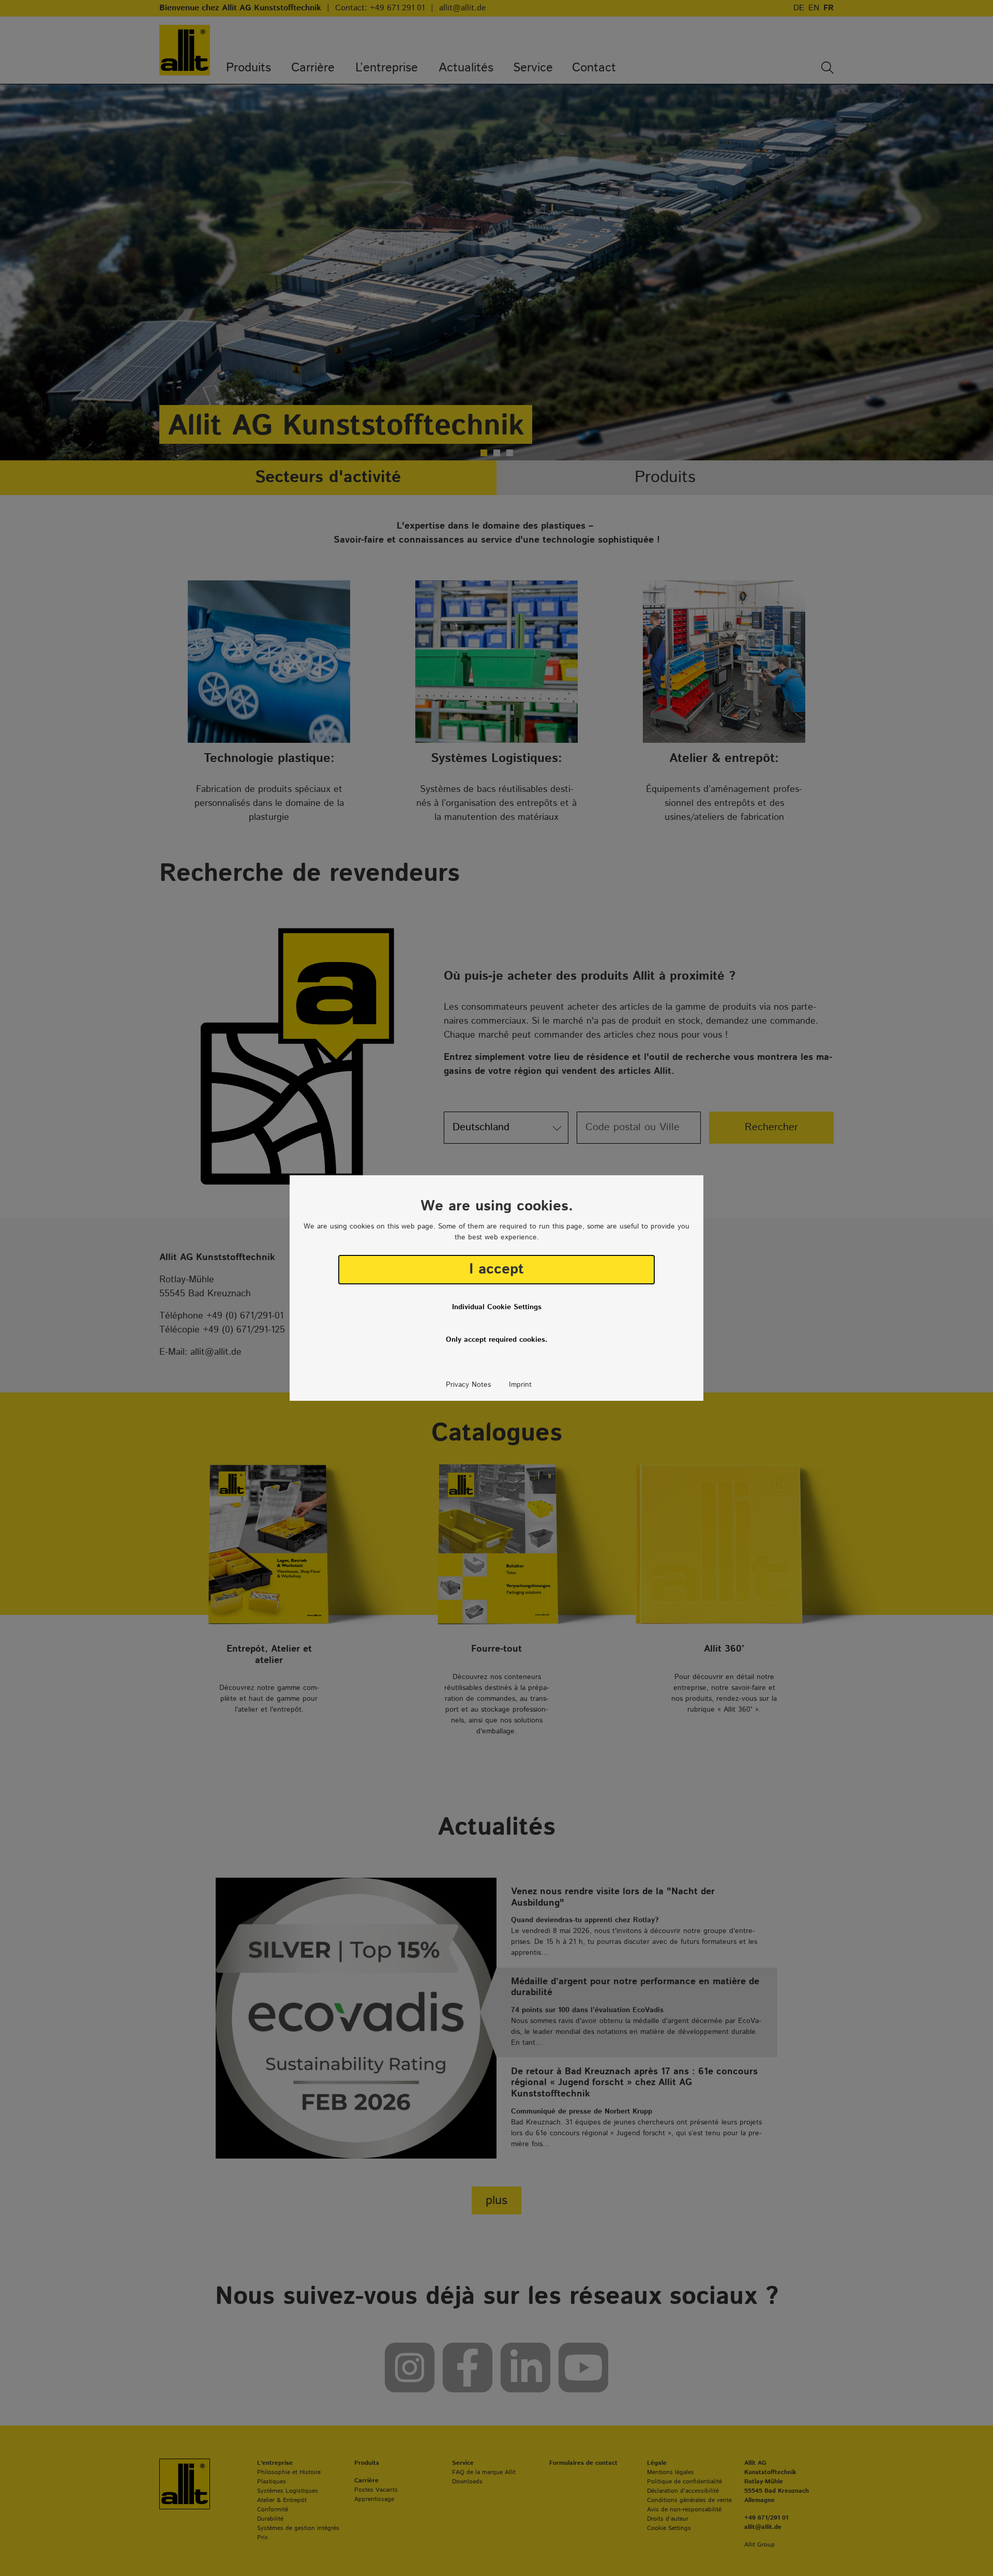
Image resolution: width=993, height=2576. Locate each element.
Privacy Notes (468, 1385)
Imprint (520, 1385)
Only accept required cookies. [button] (497, 1340)
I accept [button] (496, 1269)
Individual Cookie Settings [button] (497, 1307)
